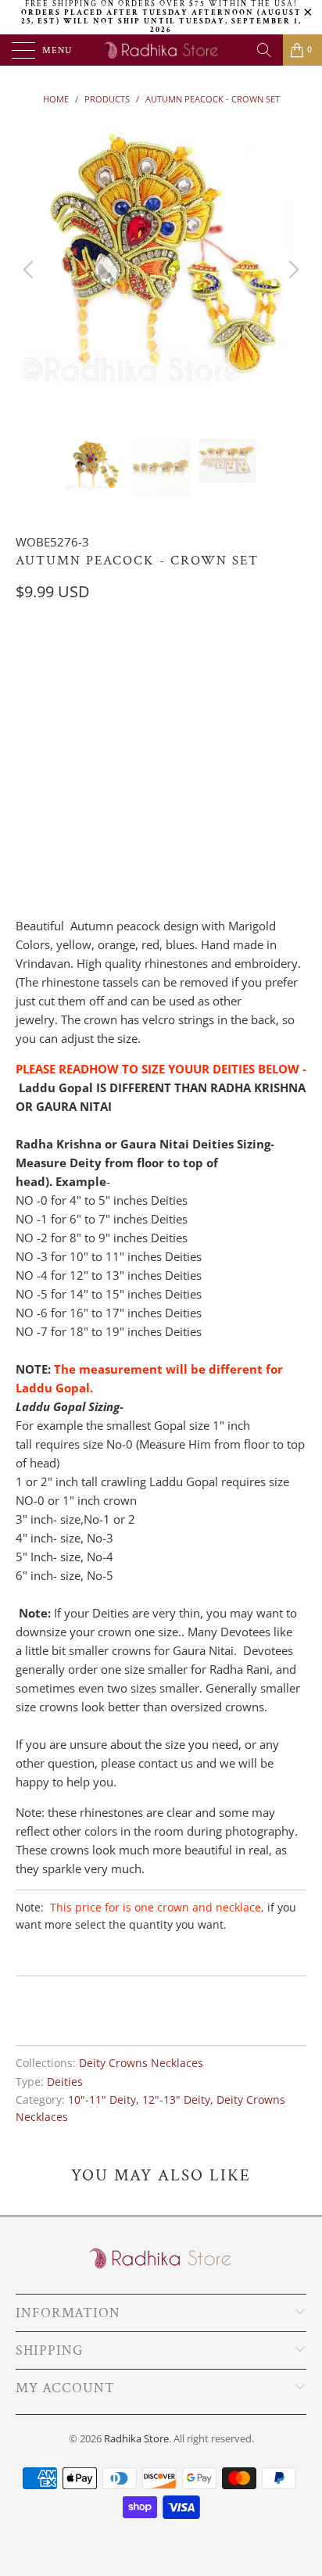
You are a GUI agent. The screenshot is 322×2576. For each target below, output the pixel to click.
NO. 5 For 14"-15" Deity (83, 734)
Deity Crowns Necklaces (141, 2063)
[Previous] (30, 270)
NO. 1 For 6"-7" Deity (78, 656)
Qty (26, 808)
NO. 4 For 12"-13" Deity (225, 695)
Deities (65, 2082)
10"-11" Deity (102, 2100)
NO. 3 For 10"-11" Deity (83, 695)
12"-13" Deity (176, 2100)
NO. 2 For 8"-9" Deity (208, 656)
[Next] (292, 270)
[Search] (264, 50)
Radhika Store (136, 2438)
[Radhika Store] (161, 50)
